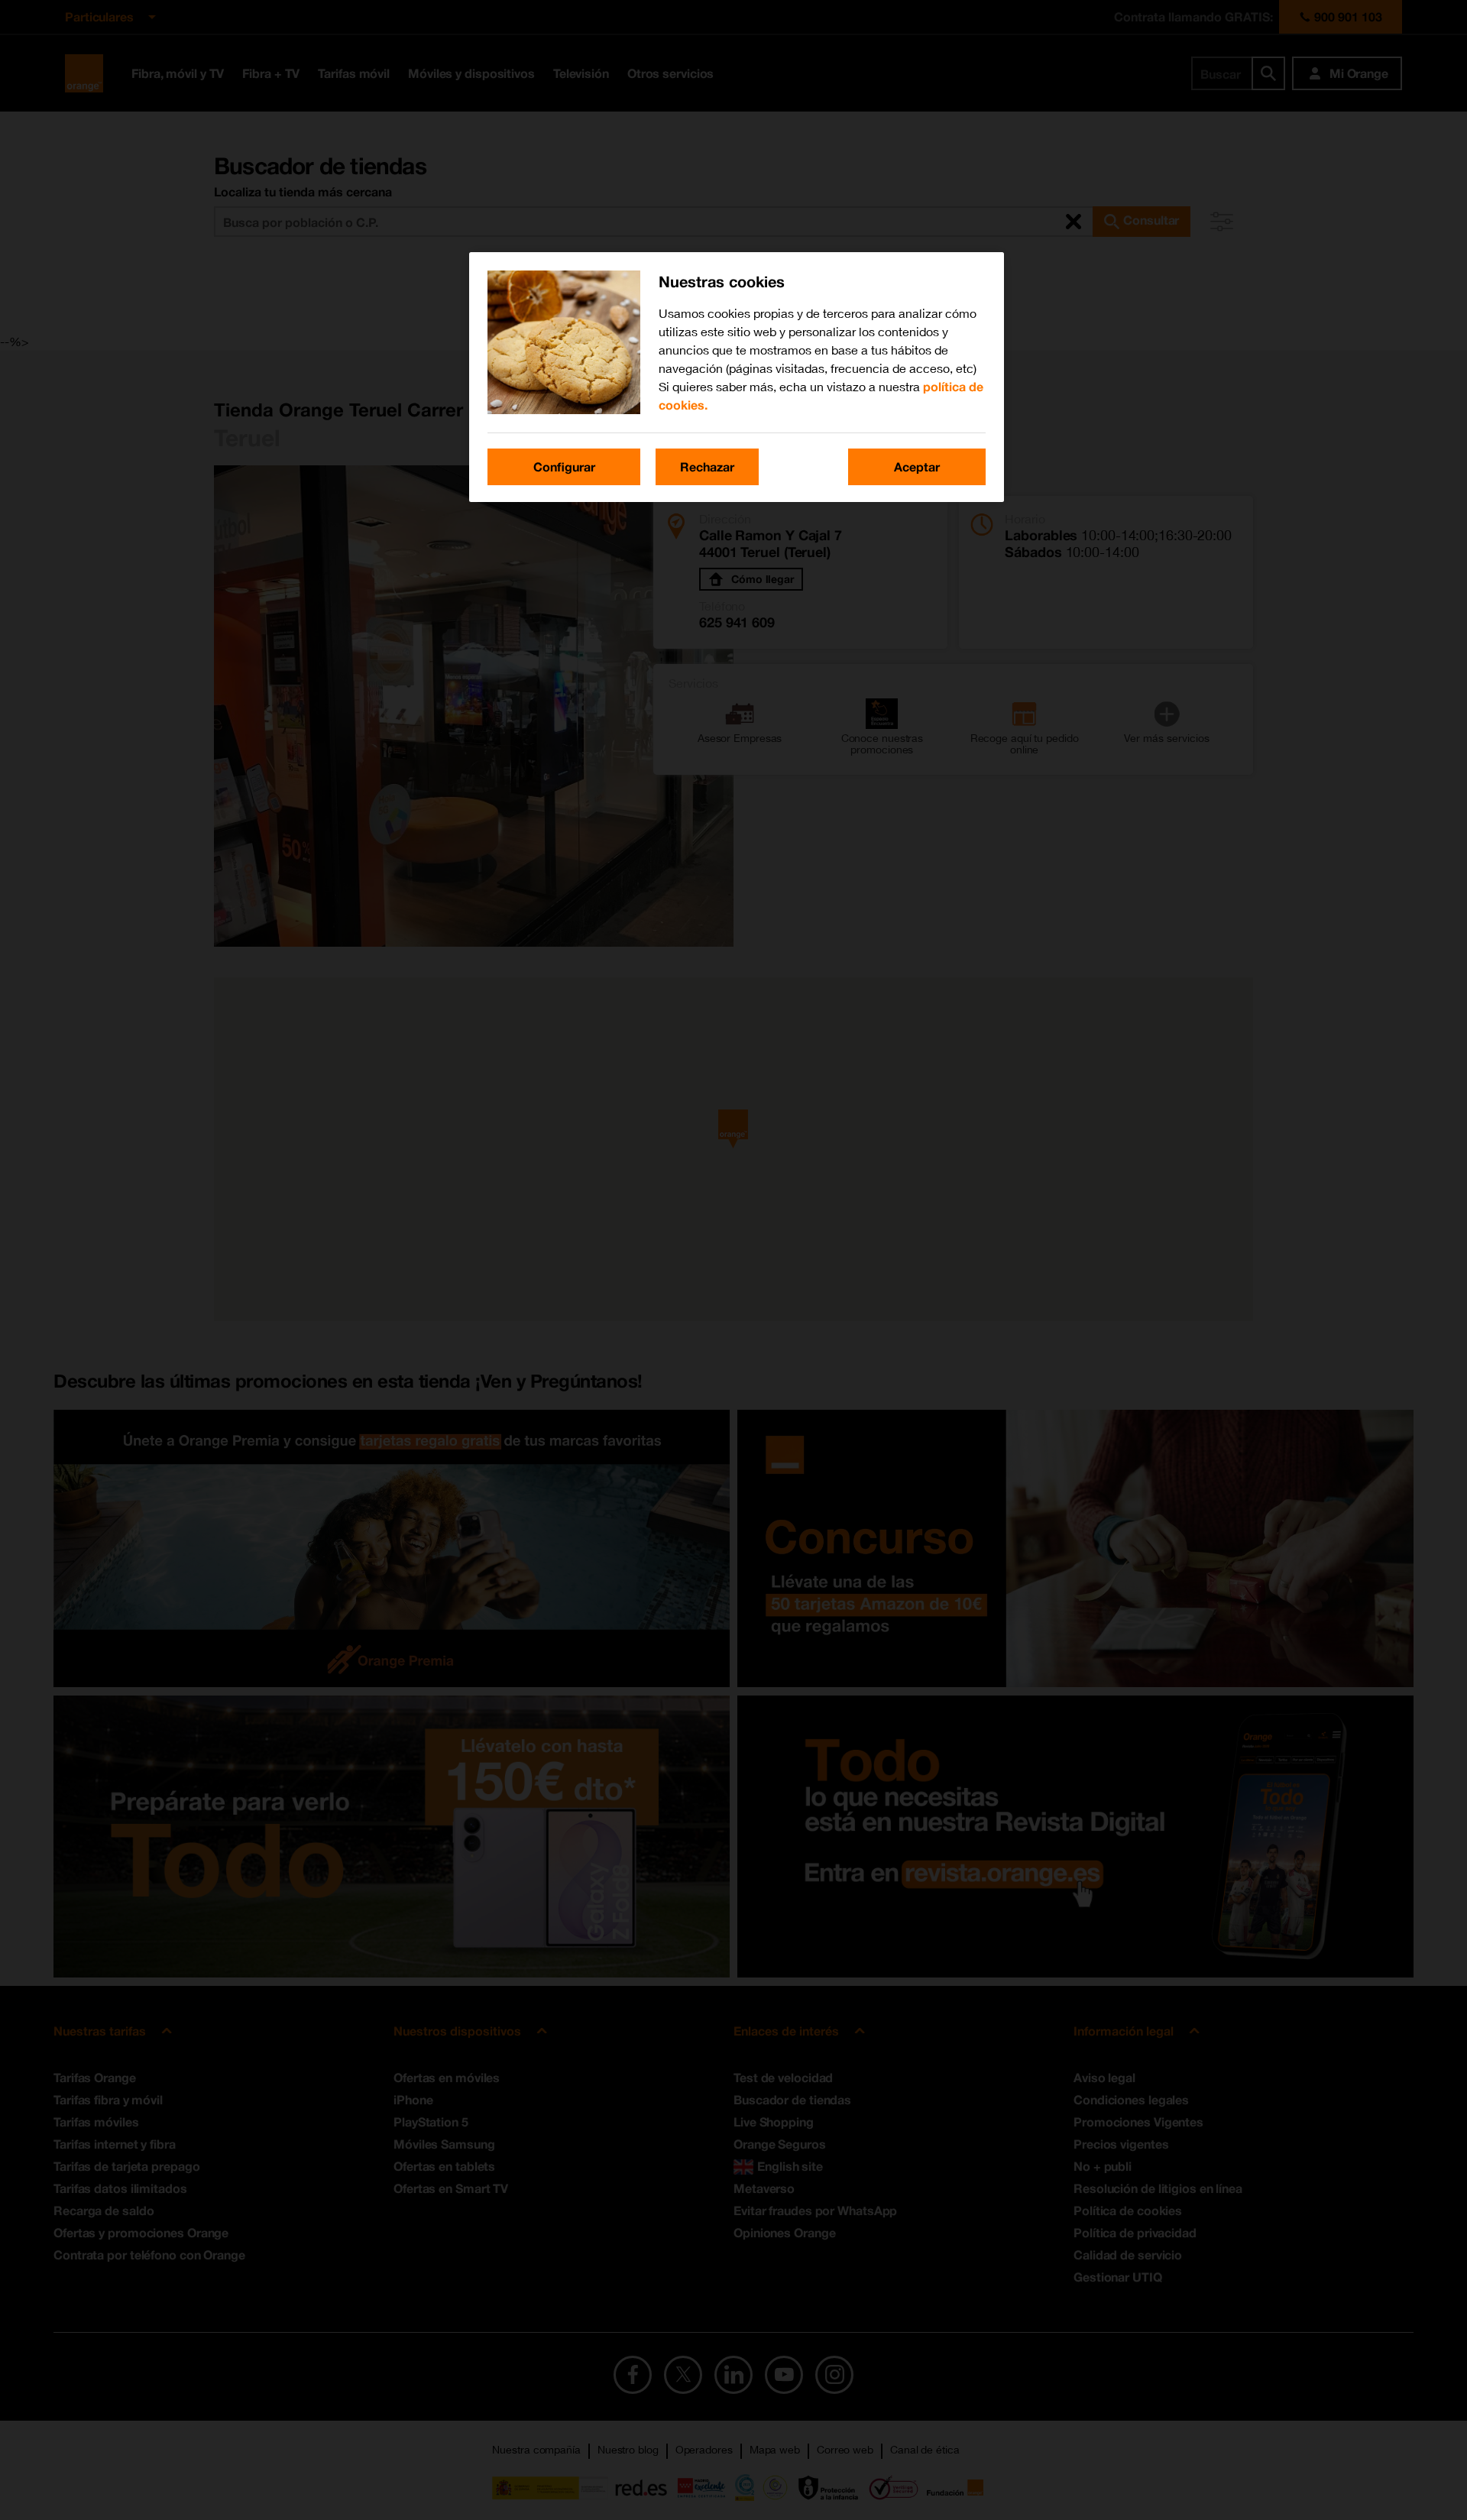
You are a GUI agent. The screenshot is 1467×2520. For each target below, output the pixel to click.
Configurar (564, 466)
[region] (737, 377)
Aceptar (917, 466)
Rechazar (707, 466)
